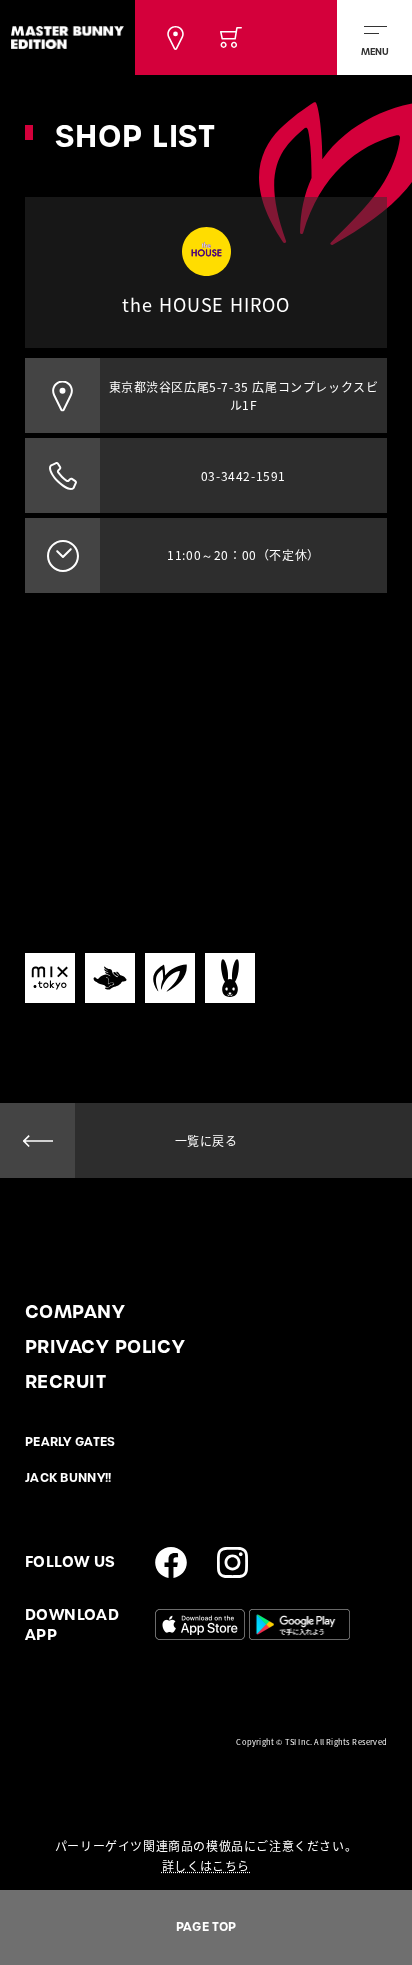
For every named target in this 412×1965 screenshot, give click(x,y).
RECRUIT (65, 1381)
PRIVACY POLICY (105, 1346)
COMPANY (75, 1311)
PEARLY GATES (70, 1442)
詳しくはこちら (206, 1866)
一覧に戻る (206, 1141)
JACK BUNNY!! (68, 1478)
